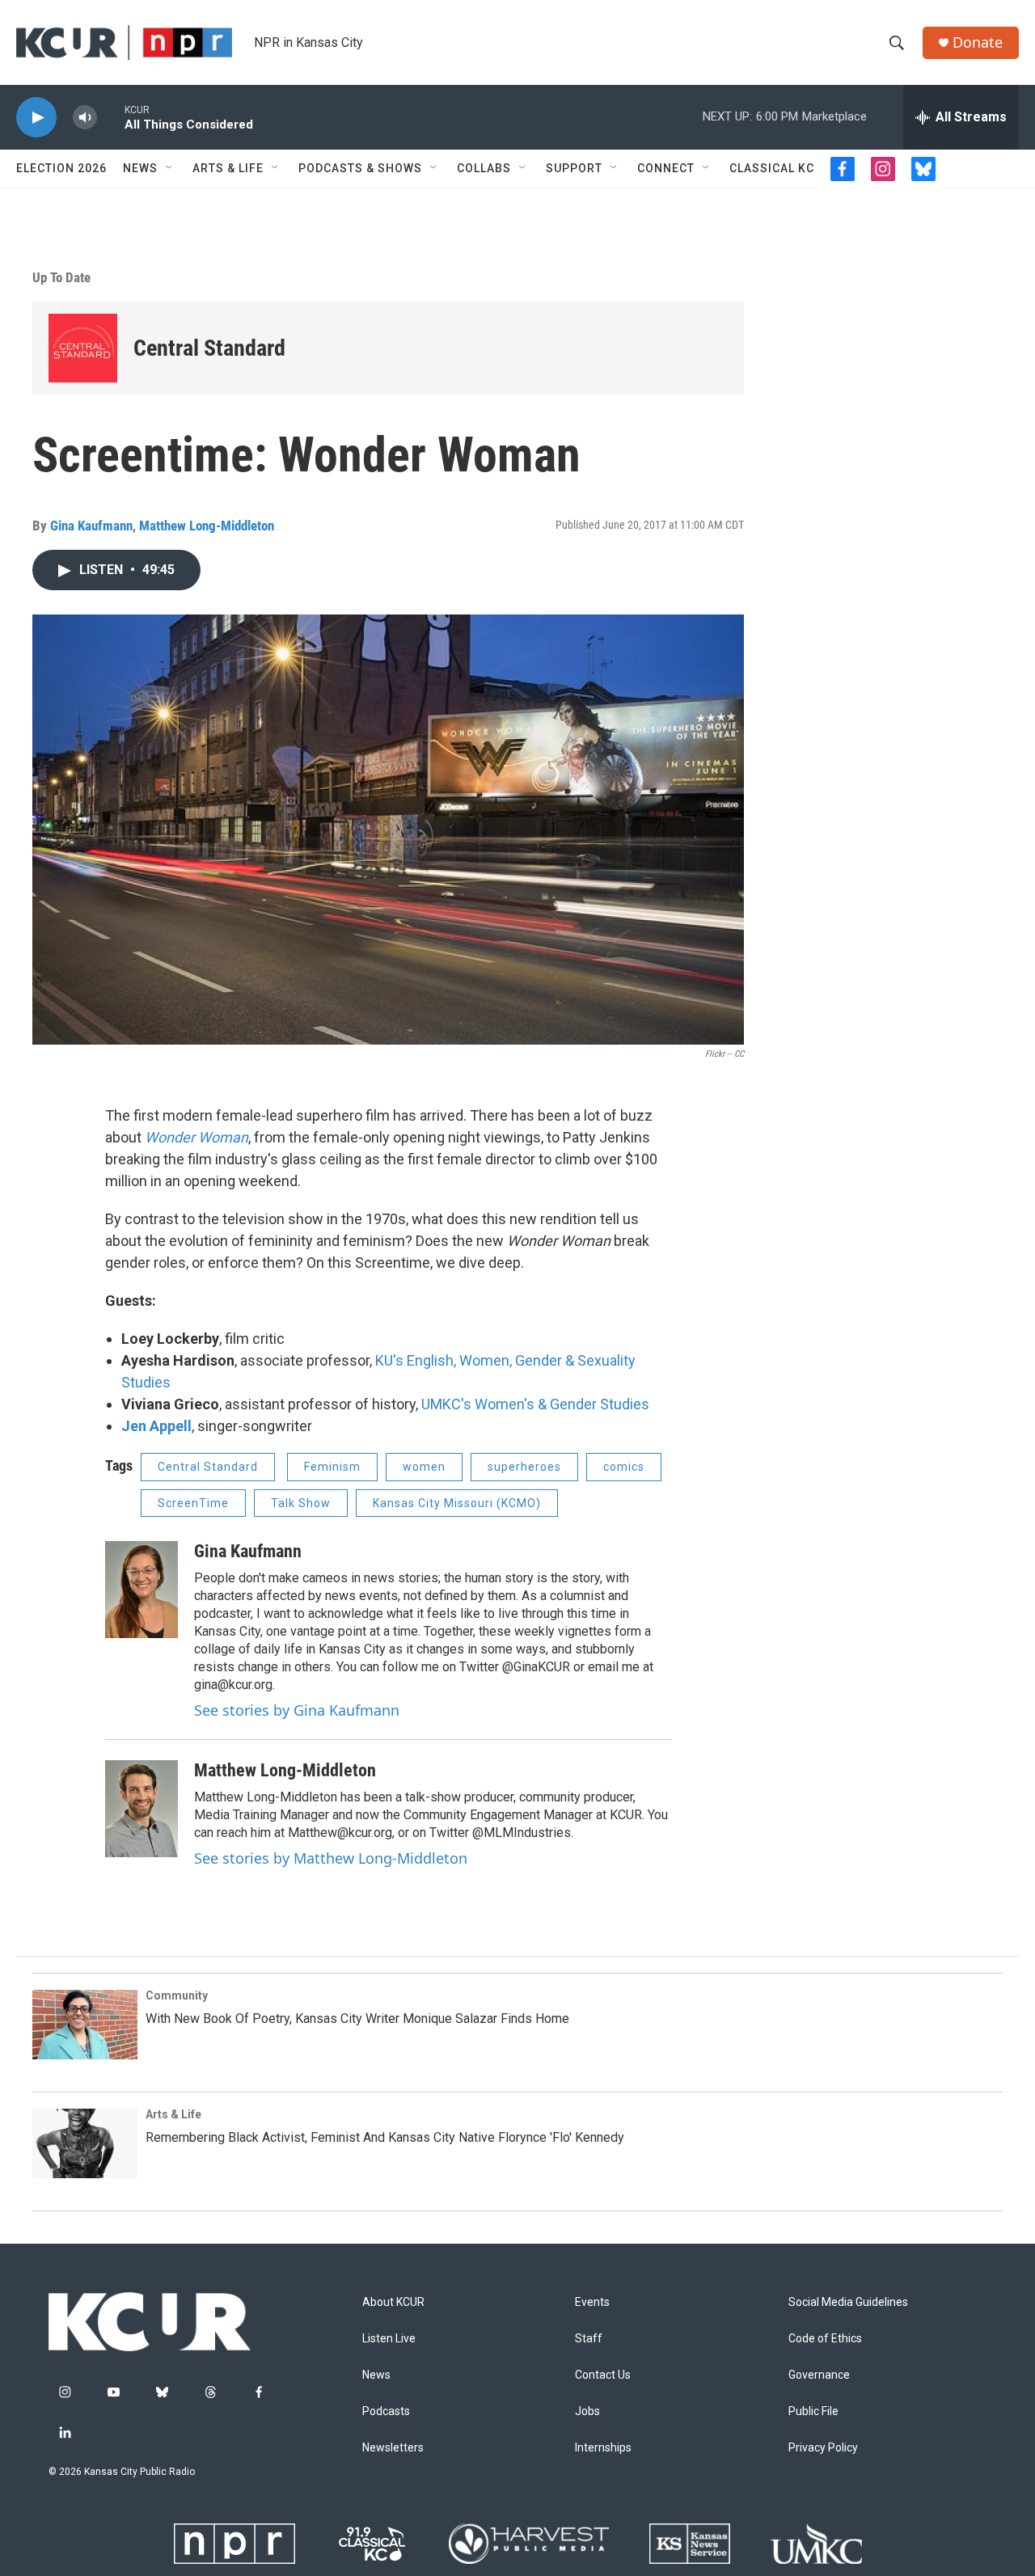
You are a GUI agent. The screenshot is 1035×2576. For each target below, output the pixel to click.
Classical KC (772, 168)
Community (177, 1995)
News (140, 168)
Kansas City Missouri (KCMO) (457, 1503)
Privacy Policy (823, 2448)
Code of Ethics (825, 2339)
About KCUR (393, 2302)
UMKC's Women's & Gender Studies (535, 1404)
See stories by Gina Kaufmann (297, 1710)
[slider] (111, 117)
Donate (978, 42)
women (424, 1467)
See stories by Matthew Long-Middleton (331, 1858)
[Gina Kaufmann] (142, 1590)
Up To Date (61, 277)
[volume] (85, 118)
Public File (813, 2411)
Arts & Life (228, 168)
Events (592, 2302)
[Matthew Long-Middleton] (142, 1809)
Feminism (332, 1467)
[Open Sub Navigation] (170, 168)
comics (624, 1467)
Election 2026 (61, 168)
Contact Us (603, 2375)
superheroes (524, 1467)
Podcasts (386, 2411)
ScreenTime (193, 1503)
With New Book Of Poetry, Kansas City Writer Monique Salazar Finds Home (357, 2019)
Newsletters (393, 2448)
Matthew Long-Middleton (207, 526)
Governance (819, 2375)
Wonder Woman (196, 1137)
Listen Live (389, 2339)
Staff (589, 2339)
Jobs (587, 2411)
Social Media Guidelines (848, 2302)
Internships (603, 2448)
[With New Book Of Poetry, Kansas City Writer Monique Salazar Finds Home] (85, 2025)
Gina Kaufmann (91, 526)
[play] (36, 118)
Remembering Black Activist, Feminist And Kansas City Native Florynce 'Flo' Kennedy (385, 2137)
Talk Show (301, 1503)
